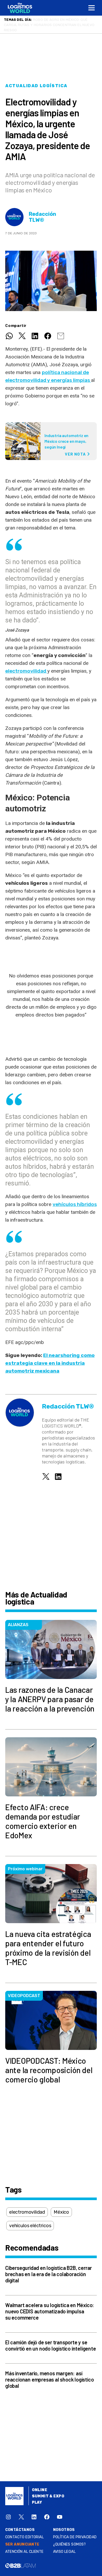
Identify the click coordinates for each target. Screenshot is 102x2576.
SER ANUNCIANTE (22, 2539)
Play (37, 2497)
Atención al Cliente (24, 2546)
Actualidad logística (36, 81)
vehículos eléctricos (30, 2220)
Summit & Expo (48, 2491)
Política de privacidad (75, 2532)
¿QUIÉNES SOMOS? (70, 2539)
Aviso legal (64, 2546)
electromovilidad (26, 666)
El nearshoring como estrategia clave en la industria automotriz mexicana (50, 1358)
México (61, 2207)
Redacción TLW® (42, 212)
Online (40, 2485)
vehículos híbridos (75, 1199)
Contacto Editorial (25, 2532)
